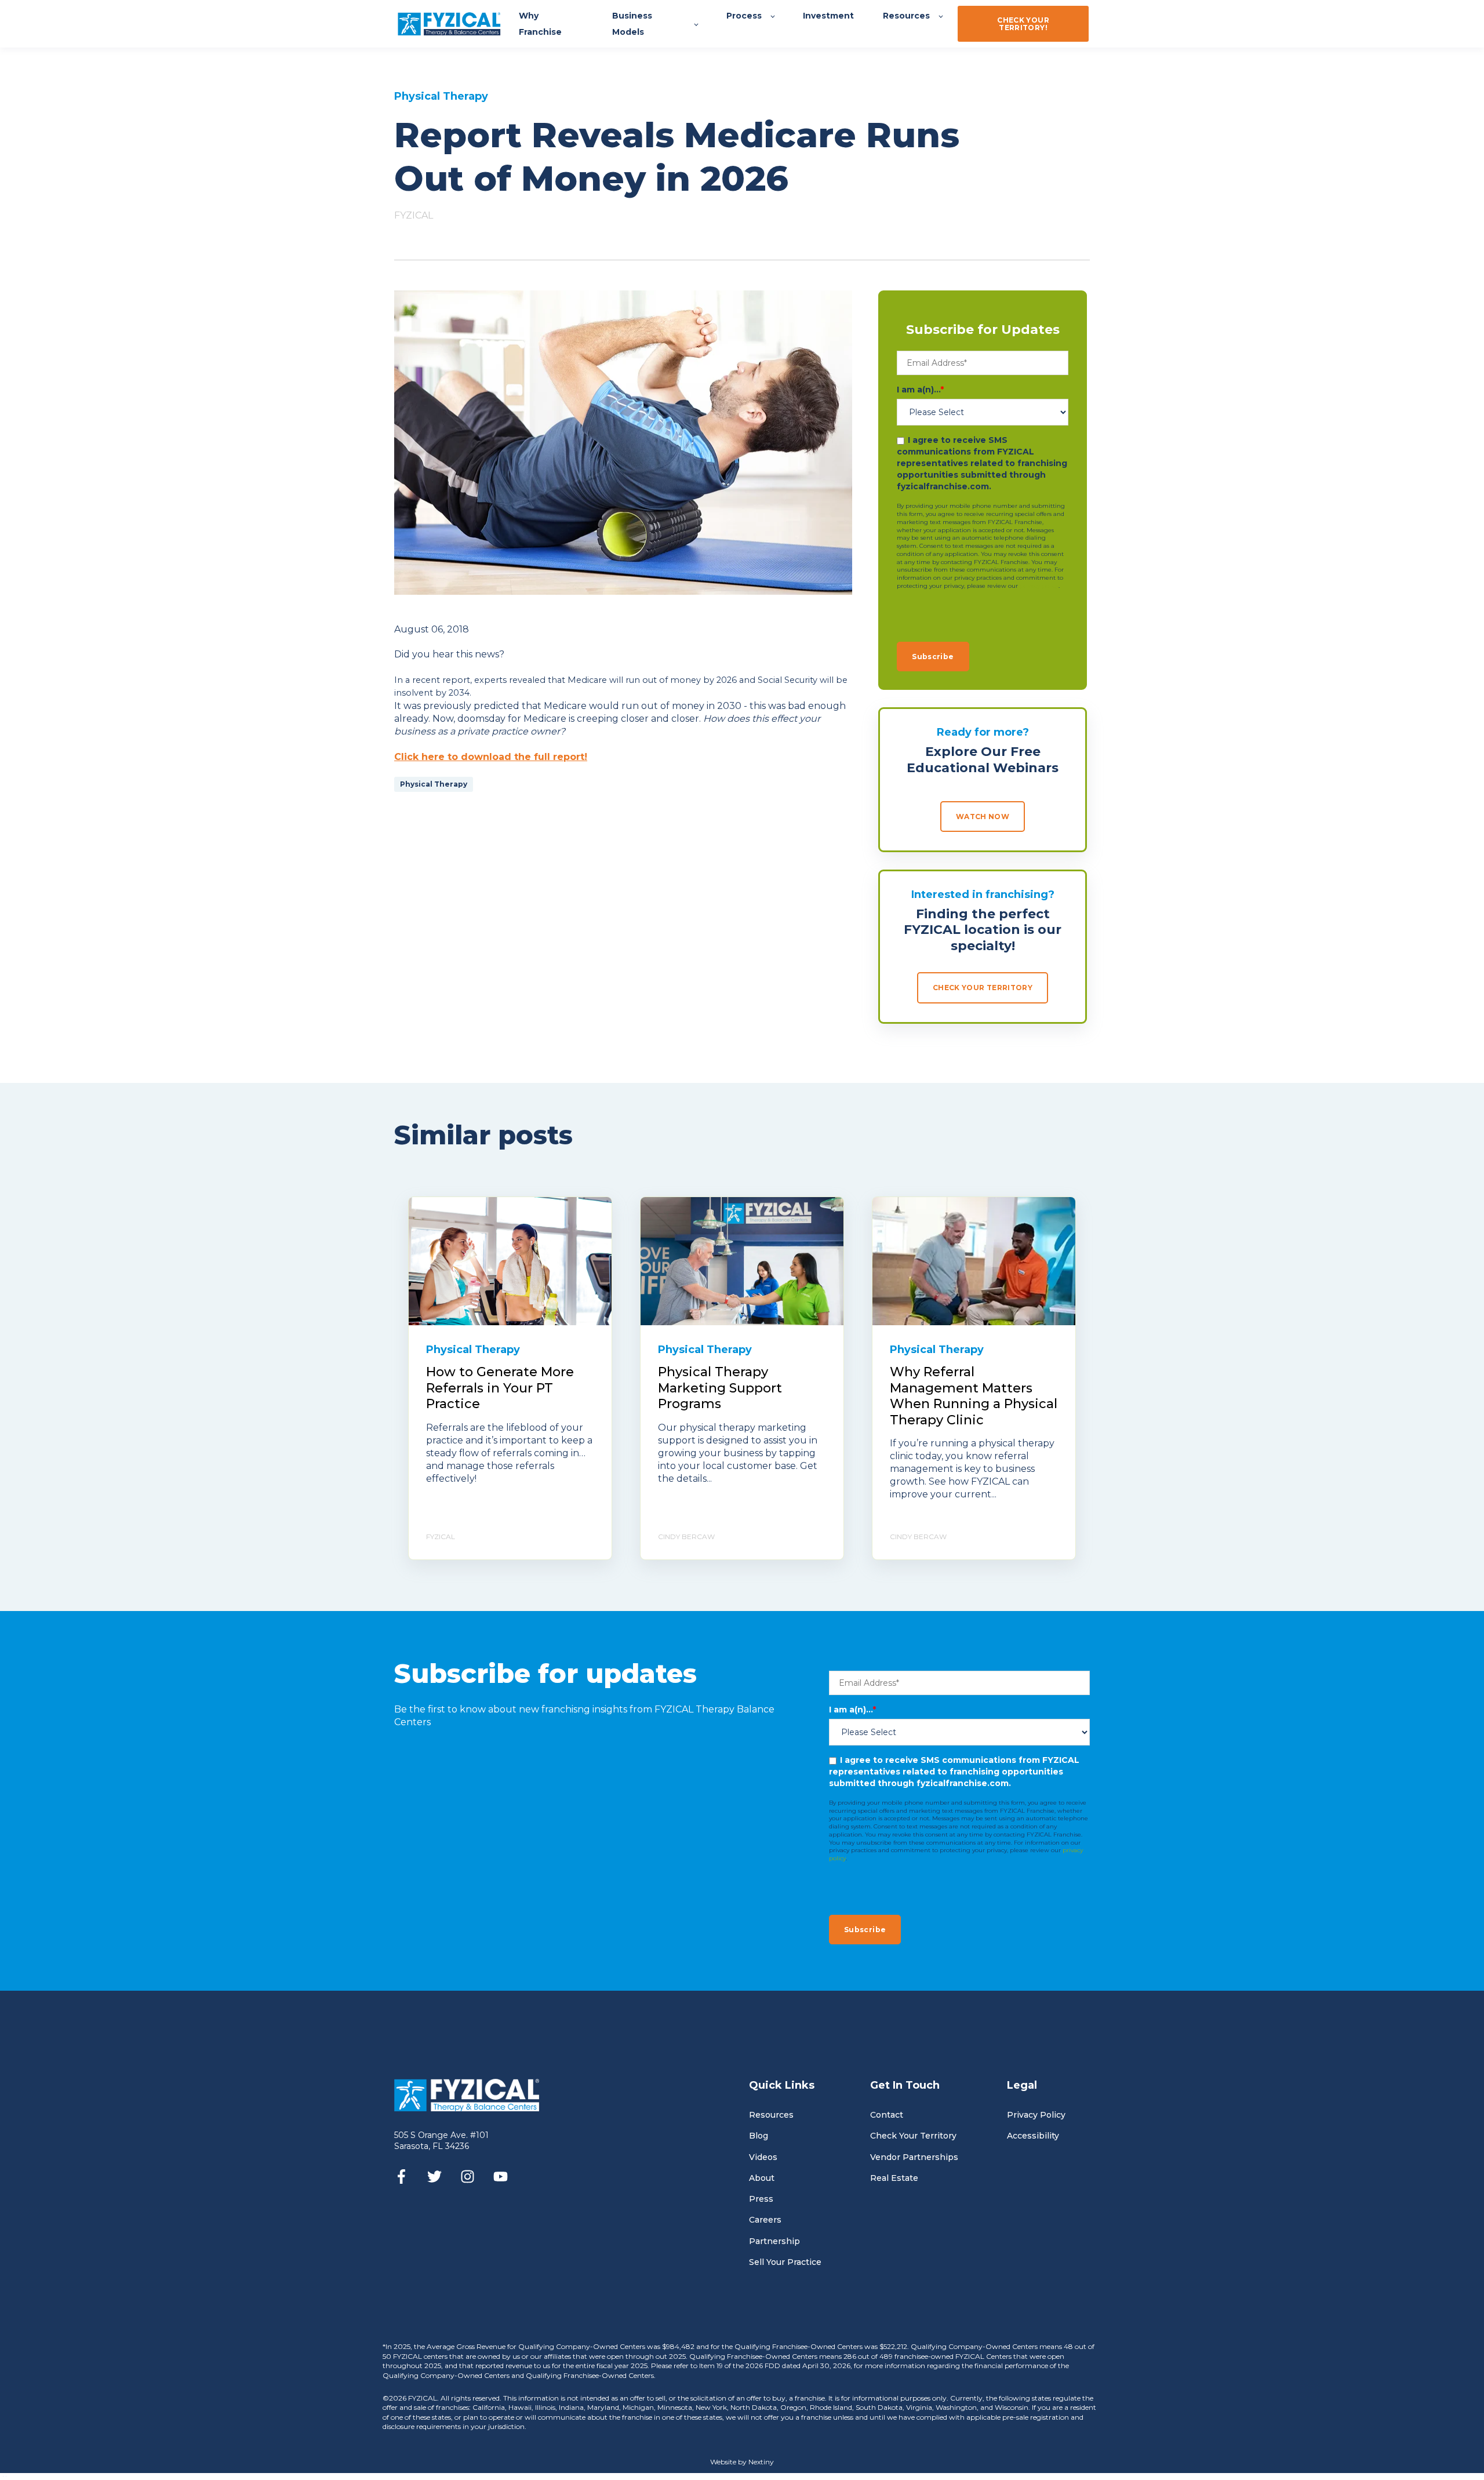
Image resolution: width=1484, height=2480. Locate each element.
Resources (771, 2115)
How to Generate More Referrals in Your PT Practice (500, 1388)
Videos (763, 2157)
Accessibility (1033, 2136)
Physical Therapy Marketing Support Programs (720, 1388)
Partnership (774, 2241)
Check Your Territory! (1023, 24)
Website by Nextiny (742, 2462)
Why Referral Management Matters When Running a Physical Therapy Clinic (974, 1396)
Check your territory (983, 988)
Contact (887, 2115)
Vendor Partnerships (914, 2157)
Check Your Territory (913, 2136)
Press (761, 2199)
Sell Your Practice (785, 2262)
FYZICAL (414, 215)
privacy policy (1039, 586)
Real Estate (894, 2178)
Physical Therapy (434, 784)
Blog (759, 2136)
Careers (765, 2220)
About (762, 2178)
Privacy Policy (1036, 2115)
